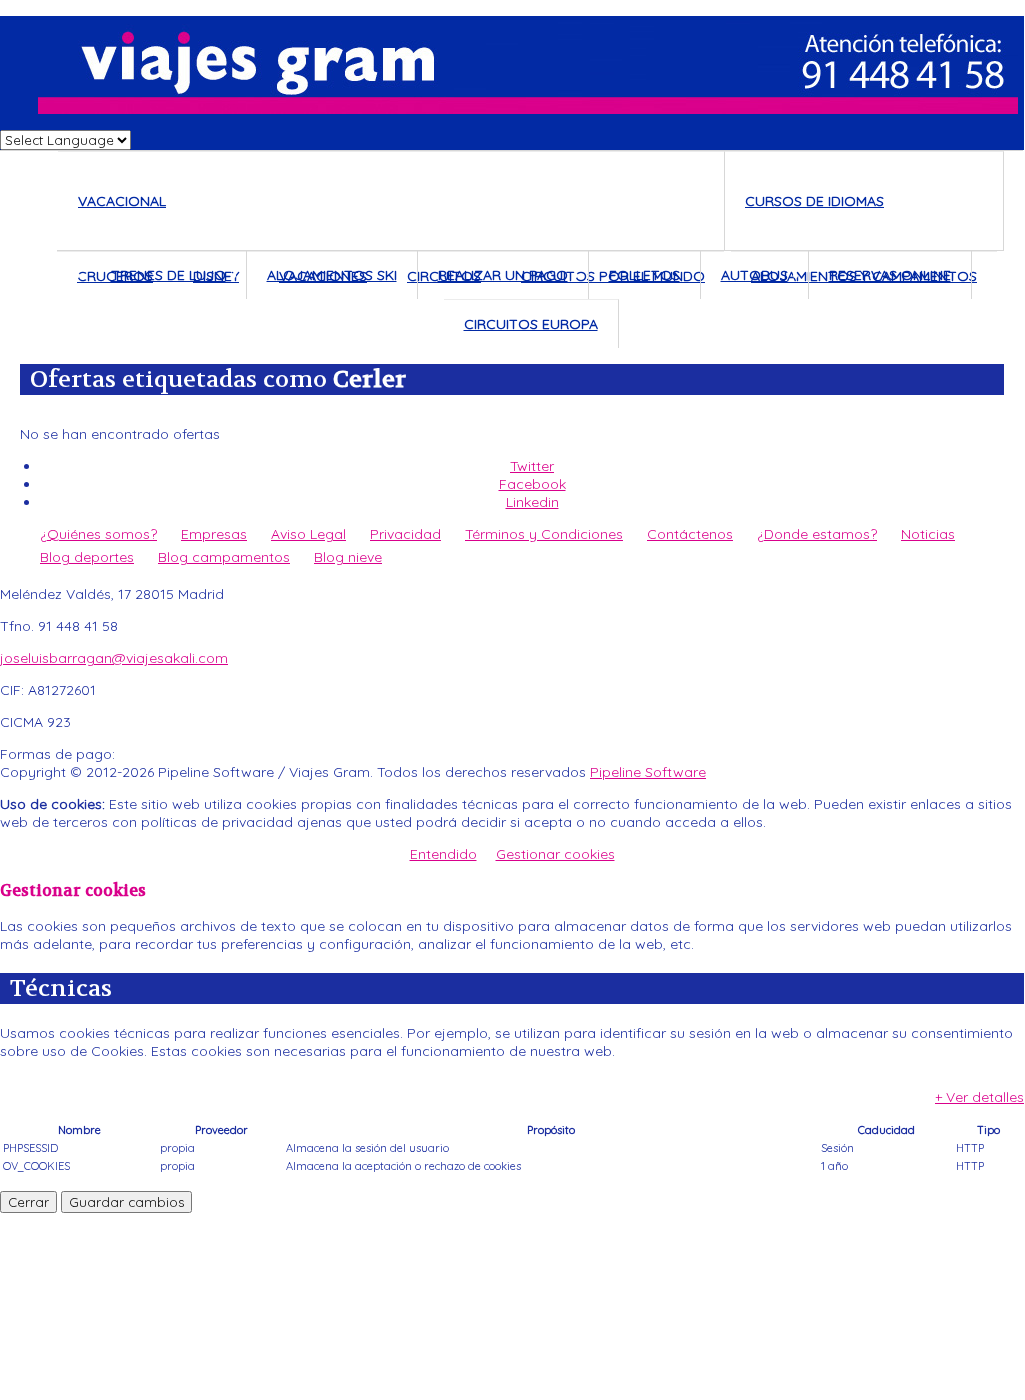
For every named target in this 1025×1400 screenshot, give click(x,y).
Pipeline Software (648, 772)
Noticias (928, 534)
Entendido (443, 854)
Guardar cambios (126, 1202)
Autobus (754, 275)
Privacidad (405, 534)
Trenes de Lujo (168, 275)
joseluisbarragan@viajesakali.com (114, 658)
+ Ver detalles (979, 1097)
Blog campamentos (224, 557)
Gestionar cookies (555, 854)
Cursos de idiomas (814, 201)
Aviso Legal (308, 534)
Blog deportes (87, 557)
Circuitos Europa (531, 324)
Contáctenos (690, 534)
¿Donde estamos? (817, 534)
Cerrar (28, 1202)
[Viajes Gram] (512, 65)
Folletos (644, 275)
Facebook (532, 484)
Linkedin (532, 502)
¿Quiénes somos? (98, 534)
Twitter (532, 466)
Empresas (214, 534)
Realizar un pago (503, 275)
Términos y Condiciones (544, 534)
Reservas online (890, 275)
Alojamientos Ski (332, 275)
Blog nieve (348, 557)
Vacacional (122, 201)
